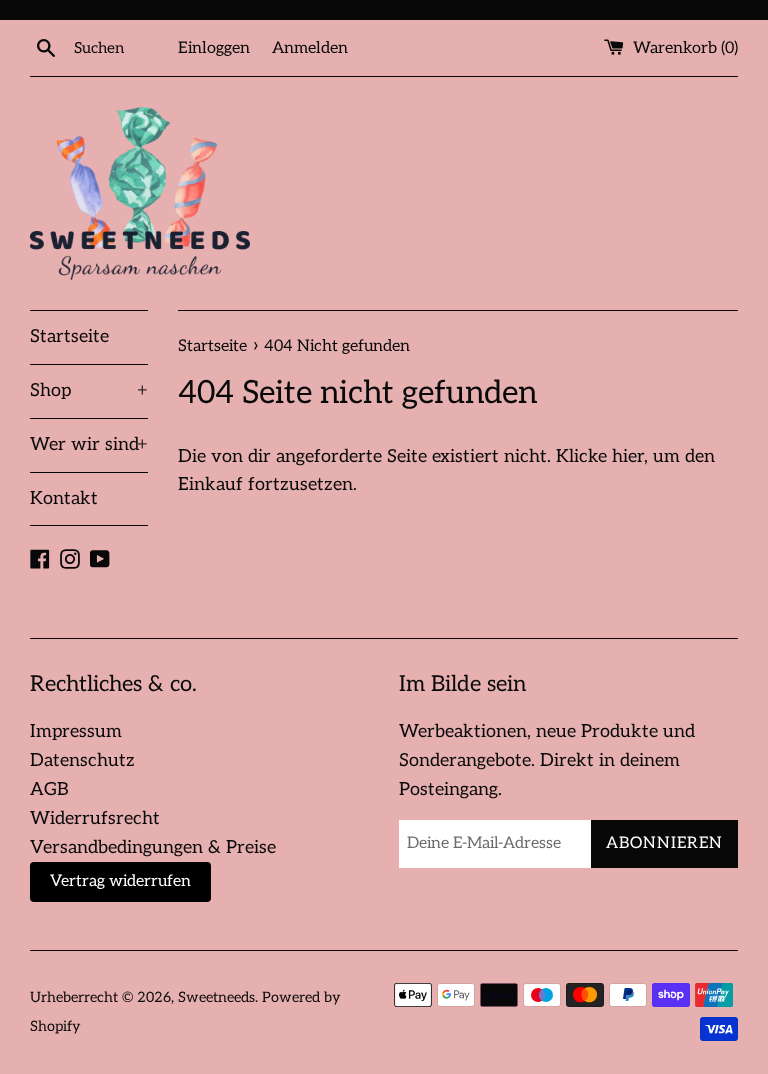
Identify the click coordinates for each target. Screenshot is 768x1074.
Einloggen (214, 48)
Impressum (76, 731)
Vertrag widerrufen (120, 881)
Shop (89, 390)
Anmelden (310, 48)
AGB (49, 789)
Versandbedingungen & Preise (153, 847)
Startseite (69, 336)
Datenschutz (82, 760)
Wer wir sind (89, 444)
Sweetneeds (216, 997)
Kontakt (64, 498)
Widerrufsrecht (95, 818)
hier (628, 456)
